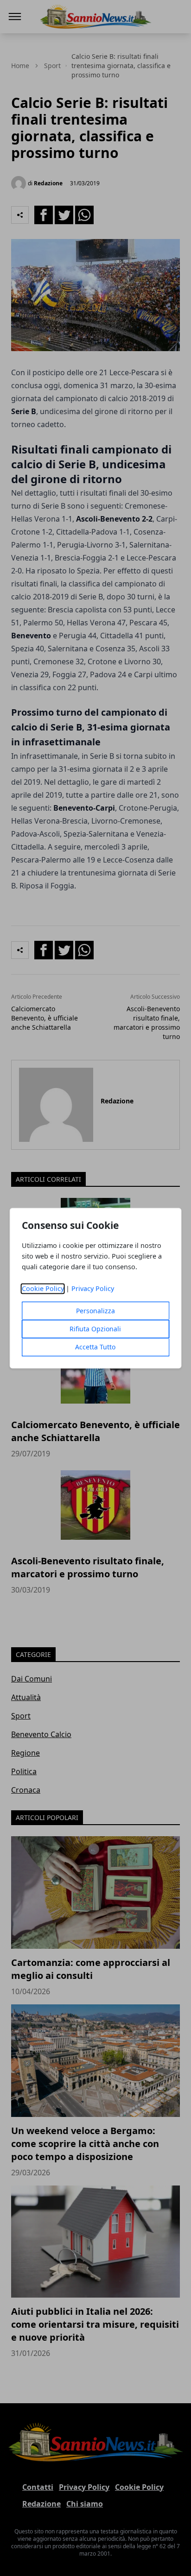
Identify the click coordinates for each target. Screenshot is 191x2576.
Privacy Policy (93, 1288)
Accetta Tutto (95, 1347)
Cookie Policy (43, 1288)
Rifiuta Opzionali (95, 1329)
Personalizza (95, 1311)
